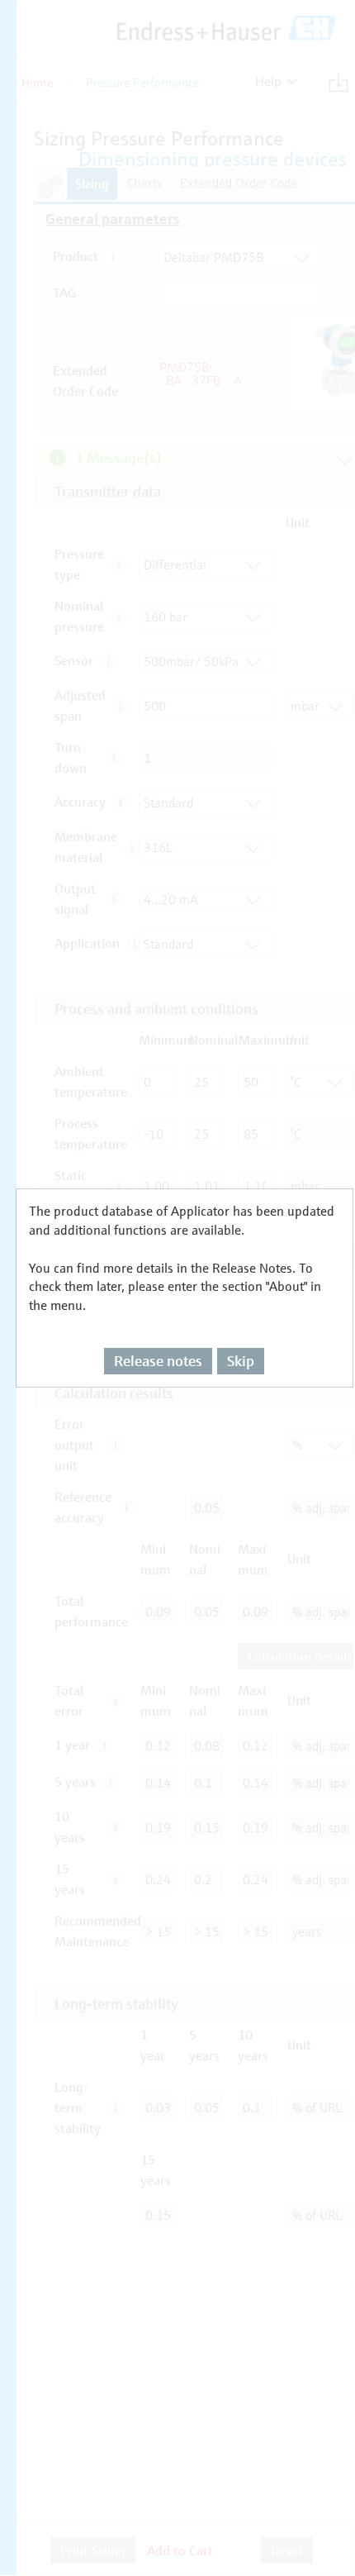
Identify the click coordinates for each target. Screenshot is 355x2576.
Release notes (158, 1361)
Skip (241, 1361)
